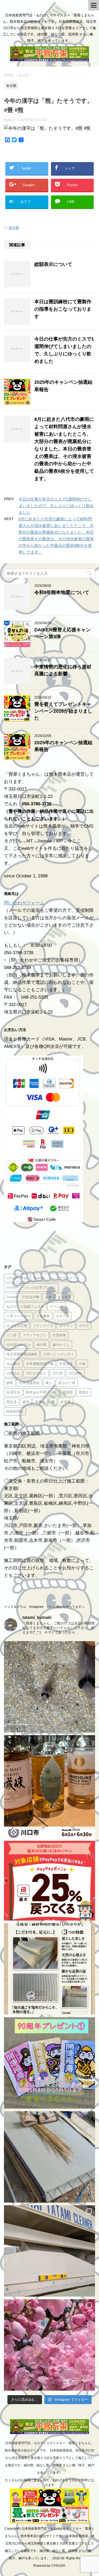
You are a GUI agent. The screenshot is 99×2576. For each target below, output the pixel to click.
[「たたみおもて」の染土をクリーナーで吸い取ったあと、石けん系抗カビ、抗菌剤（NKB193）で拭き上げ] (49, 2251)
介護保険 (59, 1335)
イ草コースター (18, 1316)
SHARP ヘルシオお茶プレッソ (31, 1287)
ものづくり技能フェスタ (25, 1306)
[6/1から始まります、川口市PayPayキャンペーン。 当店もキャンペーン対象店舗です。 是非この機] (49, 1875)
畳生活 (11, 1402)
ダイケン (66, 1325)
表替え (40, 1402)
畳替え (84, 1392)
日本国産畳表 (29, 1383)
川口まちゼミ (36, 1373)
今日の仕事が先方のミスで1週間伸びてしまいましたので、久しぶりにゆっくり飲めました (56, 506)
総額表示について (53, 264)
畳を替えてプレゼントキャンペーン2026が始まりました (63, 711)
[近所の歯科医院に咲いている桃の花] (49, 2345)
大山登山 (13, 1364)
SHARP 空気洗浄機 (23, 1297)
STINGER (58, 2566)
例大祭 (42, 1345)
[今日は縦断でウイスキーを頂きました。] (49, 1781)
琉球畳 (68, 1392)
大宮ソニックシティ (58, 1354)
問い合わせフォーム (24, 903)
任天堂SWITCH (18, 1345)
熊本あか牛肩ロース (41, 1392)
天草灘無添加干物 (40, 1364)
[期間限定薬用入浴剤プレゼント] (49, 2063)
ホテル (84, 1325)
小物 (82, 1364)
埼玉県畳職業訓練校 (22, 1354)
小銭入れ (13, 1373)
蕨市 (26, 1402)
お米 (48, 1297)
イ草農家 (43, 1316)
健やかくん (61, 1345)
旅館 (10, 1383)
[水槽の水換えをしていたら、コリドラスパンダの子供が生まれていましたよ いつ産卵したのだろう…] (49, 1687)
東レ (49, 1383)
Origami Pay (17, 1278)
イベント (57, 1306)
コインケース (43, 1325)
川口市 (57, 1373)
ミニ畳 (11, 1335)
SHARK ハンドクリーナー (55, 1278)
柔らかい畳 (67, 1383)
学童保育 (66, 1364)
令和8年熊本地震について (62, 592)
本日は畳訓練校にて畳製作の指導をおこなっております (63, 309)
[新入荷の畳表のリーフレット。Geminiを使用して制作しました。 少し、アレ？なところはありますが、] (49, 1969)
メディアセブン (34, 1335)
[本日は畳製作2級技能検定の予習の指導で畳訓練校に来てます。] (49, 2157)
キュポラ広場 (17, 1325)
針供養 (66, 1402)
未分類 (14, 228)
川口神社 (75, 1373)
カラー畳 (63, 1316)
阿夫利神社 (15, 1411)
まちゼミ (64, 1297)
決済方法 (13, 1392)
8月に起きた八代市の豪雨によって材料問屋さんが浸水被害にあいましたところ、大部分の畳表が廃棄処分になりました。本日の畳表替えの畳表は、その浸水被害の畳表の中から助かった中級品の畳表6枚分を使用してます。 (64, 449)
